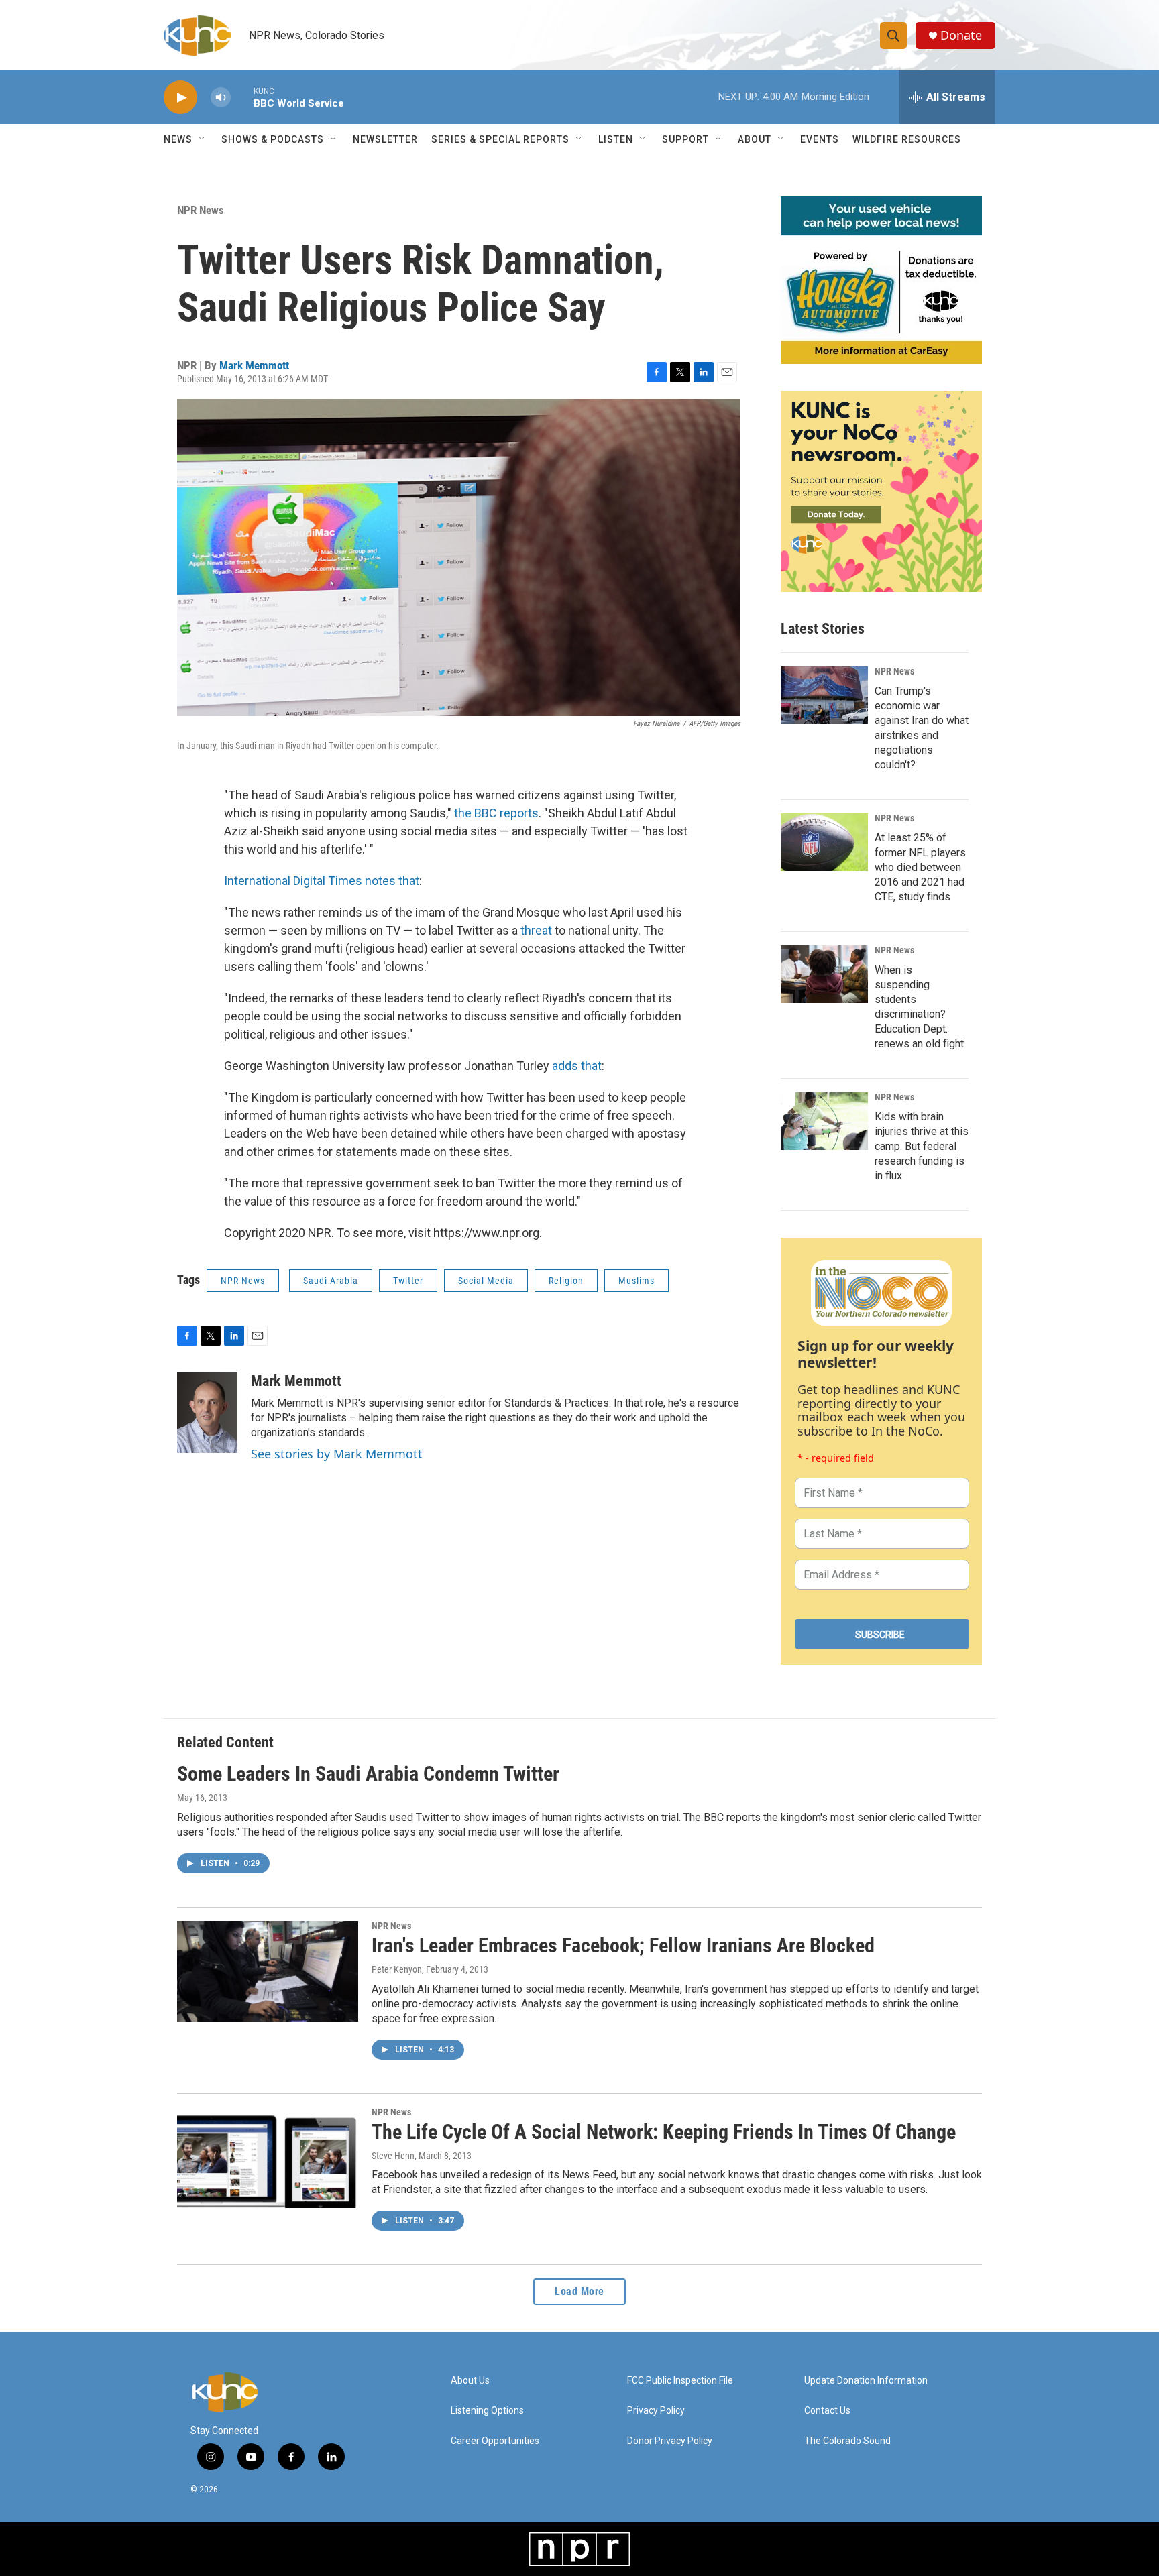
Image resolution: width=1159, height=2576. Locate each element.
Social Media (486, 1281)
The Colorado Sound (847, 2441)
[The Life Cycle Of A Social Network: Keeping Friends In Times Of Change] (268, 2158)
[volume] (221, 98)
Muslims (637, 1281)
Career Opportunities (495, 2441)
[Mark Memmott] (207, 1413)
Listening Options (487, 2411)
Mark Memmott (254, 365)
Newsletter (385, 139)
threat (536, 930)
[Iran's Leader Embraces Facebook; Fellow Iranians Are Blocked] (268, 1971)
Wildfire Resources (907, 139)
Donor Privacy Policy (670, 2441)
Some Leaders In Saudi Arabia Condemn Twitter (368, 1774)
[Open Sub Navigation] (203, 139)
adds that (577, 1066)
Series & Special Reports (500, 139)
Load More (579, 2291)
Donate (961, 35)
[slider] (242, 97)
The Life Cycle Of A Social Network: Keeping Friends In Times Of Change (664, 2132)
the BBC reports (496, 813)
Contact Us (827, 2411)
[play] (180, 98)
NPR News (201, 210)
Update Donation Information (866, 2381)
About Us (470, 2381)
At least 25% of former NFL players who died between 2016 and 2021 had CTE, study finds (920, 867)
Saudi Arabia (331, 1281)
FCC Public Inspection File (680, 2381)
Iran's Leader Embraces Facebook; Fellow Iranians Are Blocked (623, 1945)
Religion (566, 1281)
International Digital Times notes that (322, 881)
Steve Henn (393, 2156)
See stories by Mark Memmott (337, 1454)
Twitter (408, 1281)
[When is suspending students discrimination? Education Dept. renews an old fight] (824, 974)
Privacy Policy (656, 2411)
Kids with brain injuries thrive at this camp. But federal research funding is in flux (922, 1146)
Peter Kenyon (397, 1969)
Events (820, 139)
